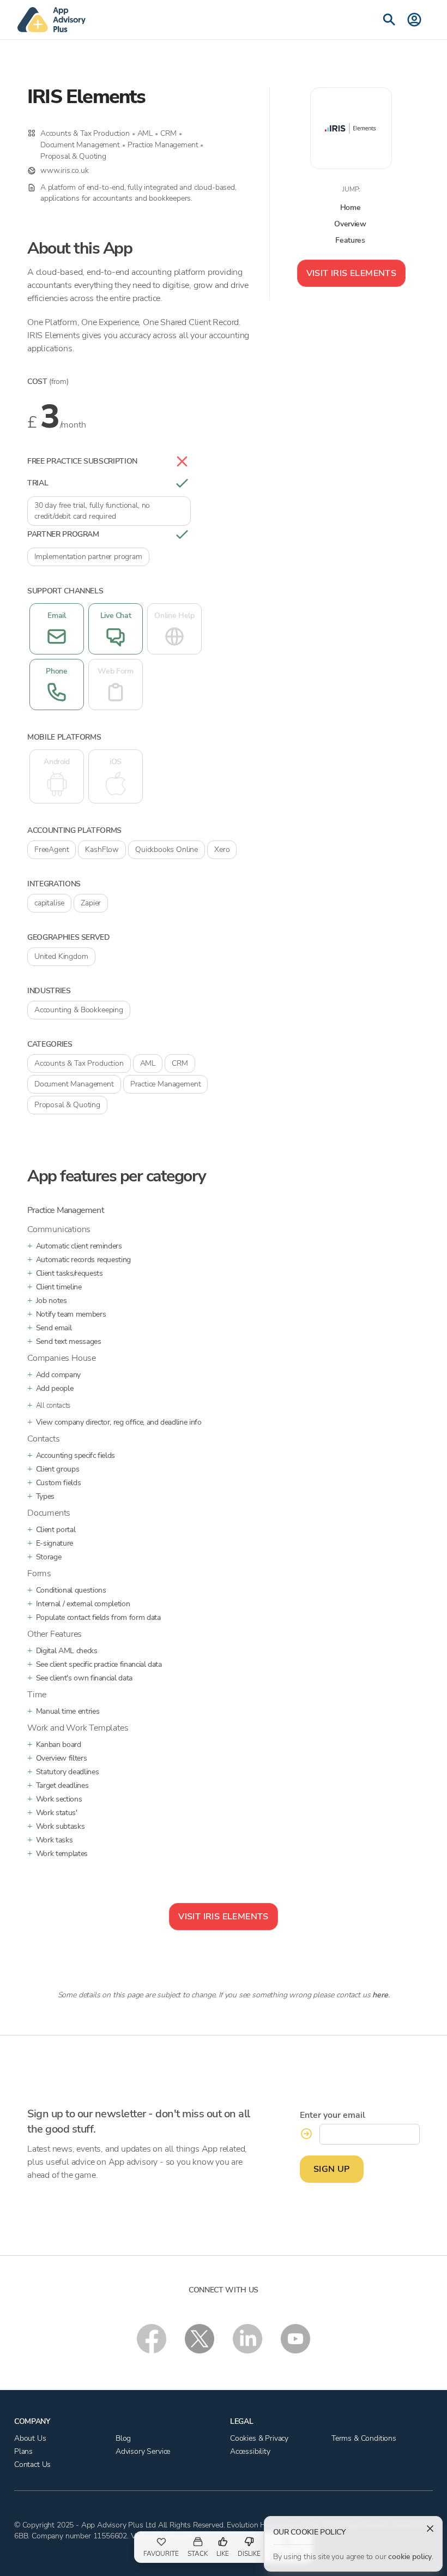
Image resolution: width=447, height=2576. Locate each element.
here (380, 1995)
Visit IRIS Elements (352, 273)
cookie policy (410, 2557)
